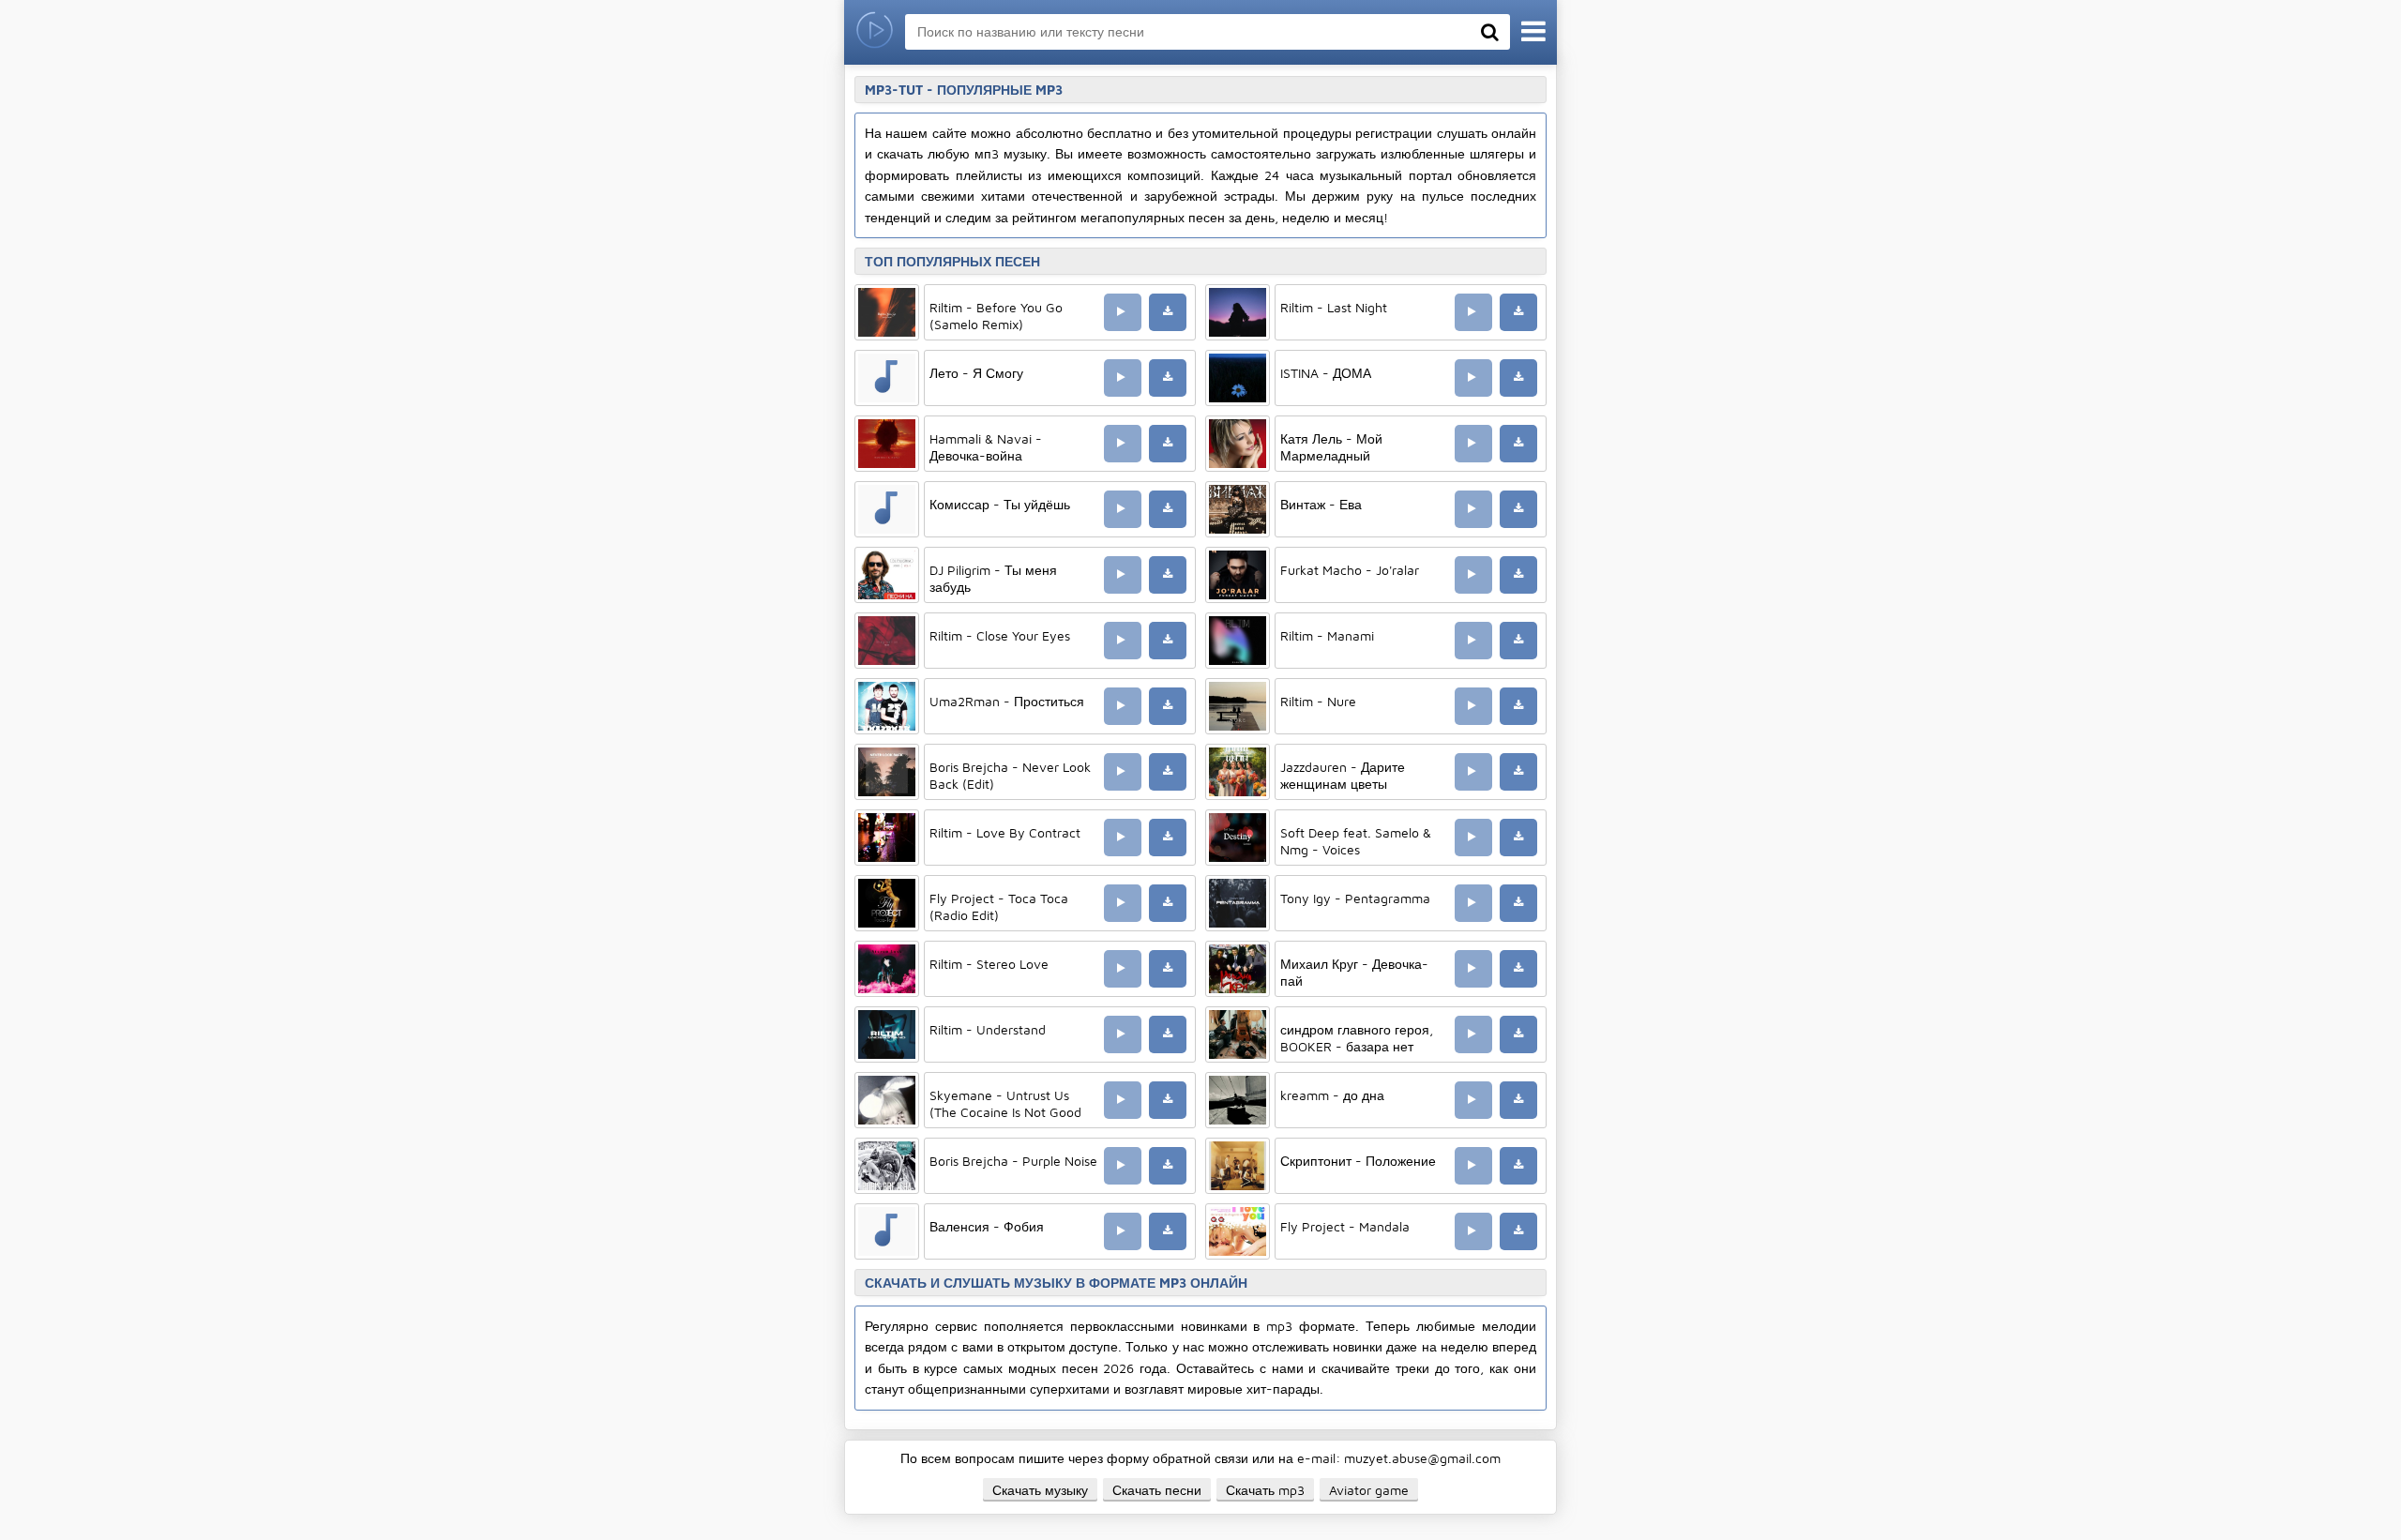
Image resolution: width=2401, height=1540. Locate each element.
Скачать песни (1157, 1490)
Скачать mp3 (1265, 1490)
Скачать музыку (1040, 1490)
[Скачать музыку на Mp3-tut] (875, 32)
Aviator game (1369, 1490)
